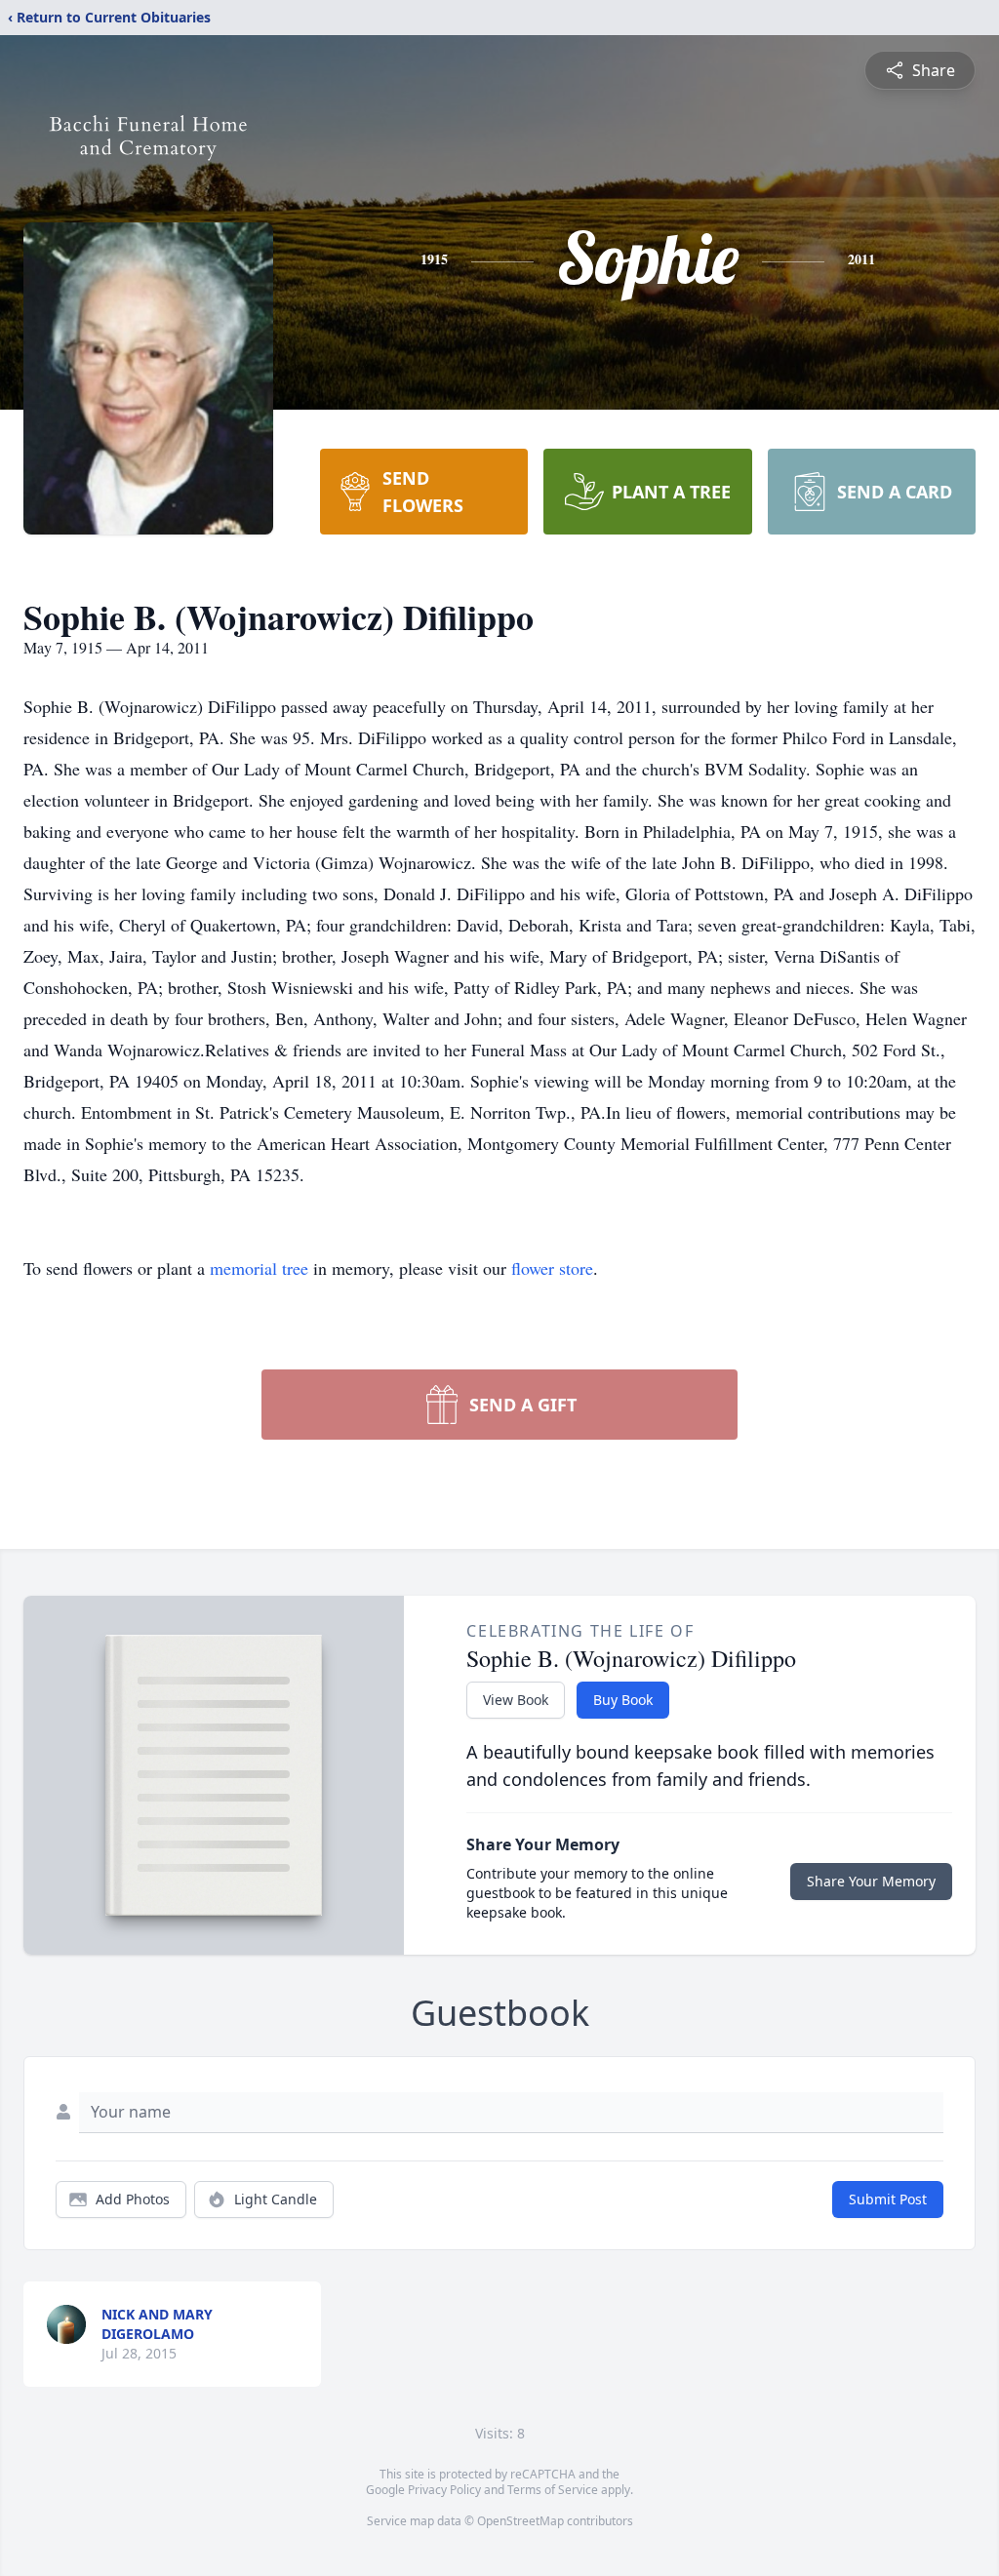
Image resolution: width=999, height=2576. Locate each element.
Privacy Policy (444, 2490)
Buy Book (623, 1700)
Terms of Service (553, 2490)
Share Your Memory (871, 1881)
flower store (552, 1268)
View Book (516, 1700)
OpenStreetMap (520, 2521)
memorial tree (259, 1268)
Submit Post (888, 2199)
